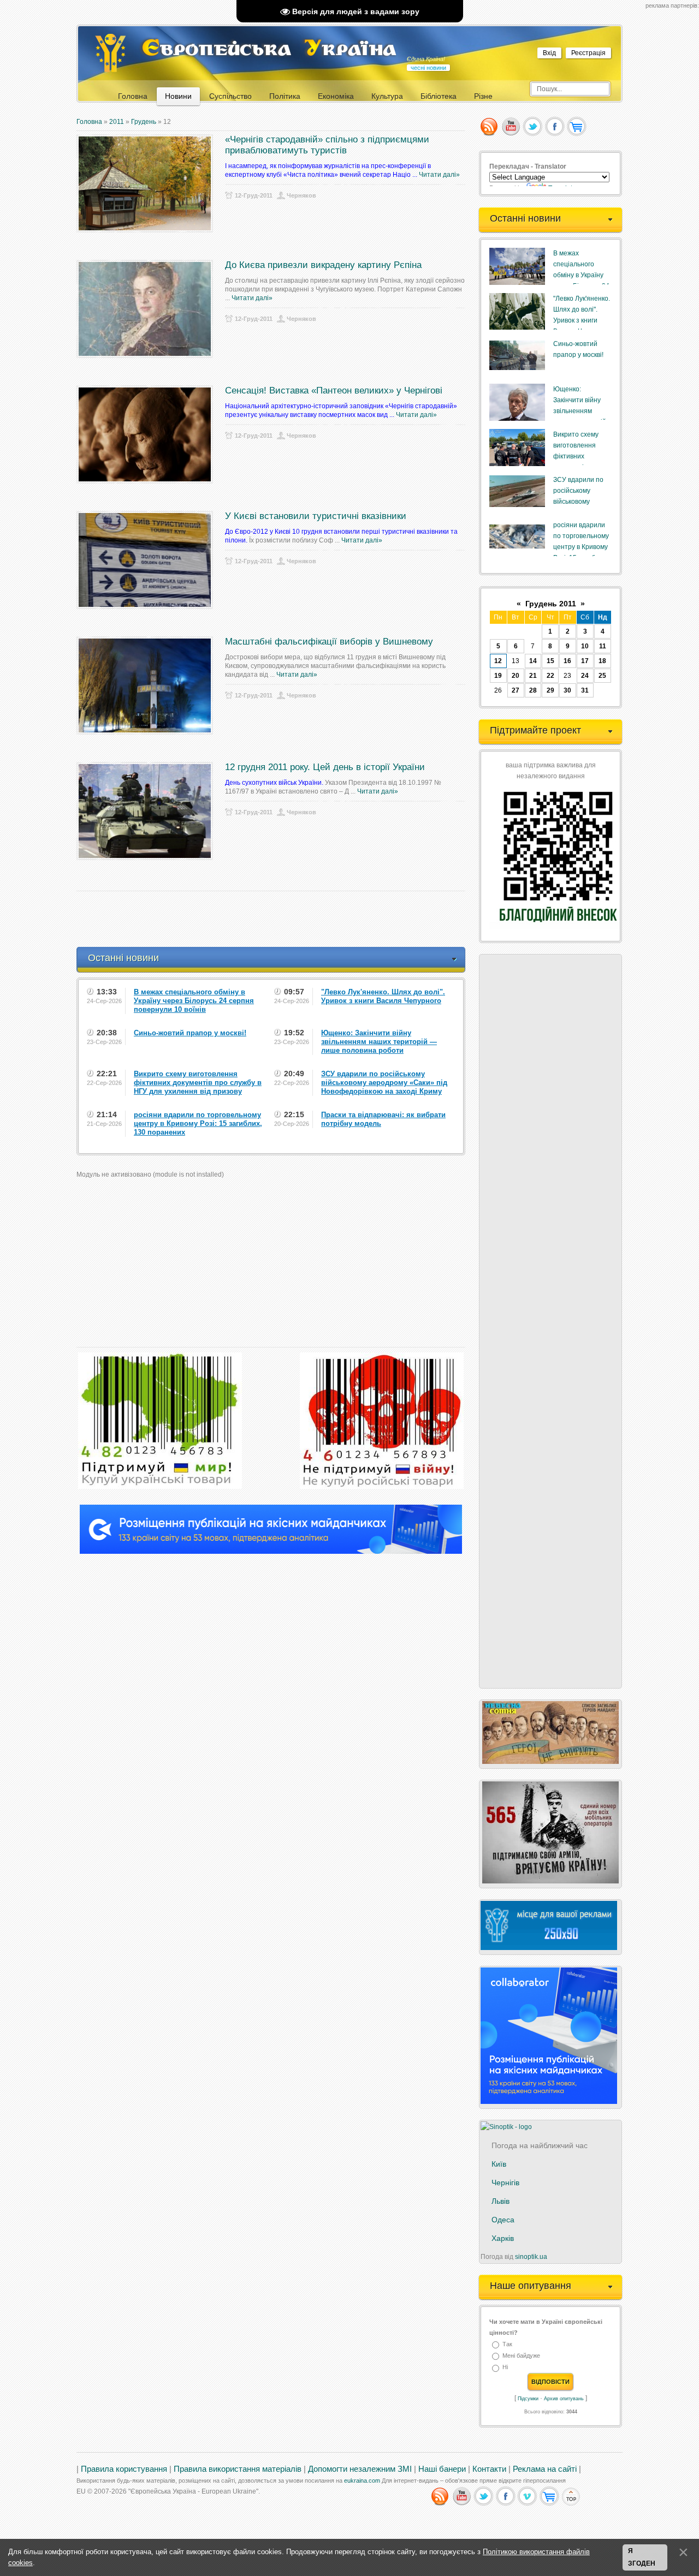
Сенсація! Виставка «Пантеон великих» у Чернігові (334, 390)
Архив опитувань (564, 2399)
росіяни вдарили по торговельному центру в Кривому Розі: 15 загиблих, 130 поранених (581, 547)
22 (550, 676)
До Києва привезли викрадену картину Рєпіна (323, 265)
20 (516, 676)
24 (585, 676)
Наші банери (442, 2469)
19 (498, 676)
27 (516, 690)
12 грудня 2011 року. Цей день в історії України (325, 767)
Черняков (301, 195)
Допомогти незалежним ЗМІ (360, 2469)
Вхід (549, 53)
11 (603, 646)
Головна (89, 122)
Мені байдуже (521, 2356)
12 (498, 661)
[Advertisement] (275, 919)
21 (533, 676)
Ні (505, 2368)
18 (602, 661)
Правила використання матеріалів (238, 2469)
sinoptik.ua (531, 2257)
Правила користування (124, 2469)
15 (550, 661)
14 (533, 661)
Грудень (144, 122)
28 (533, 690)
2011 (117, 122)
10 (585, 646)
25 (602, 676)
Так (507, 2344)
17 (585, 661)
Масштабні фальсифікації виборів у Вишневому (329, 642)
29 (550, 690)
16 (567, 661)
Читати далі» (439, 175)
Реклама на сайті (545, 2469)
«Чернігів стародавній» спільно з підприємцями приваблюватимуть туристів (327, 145)
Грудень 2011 (551, 604)
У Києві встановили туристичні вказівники (316, 516)
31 (585, 690)
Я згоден (642, 2557)
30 (567, 690)
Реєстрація (588, 53)
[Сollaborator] (271, 1552)
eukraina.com (362, 2480)
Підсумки (528, 2399)
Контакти (489, 2469)
